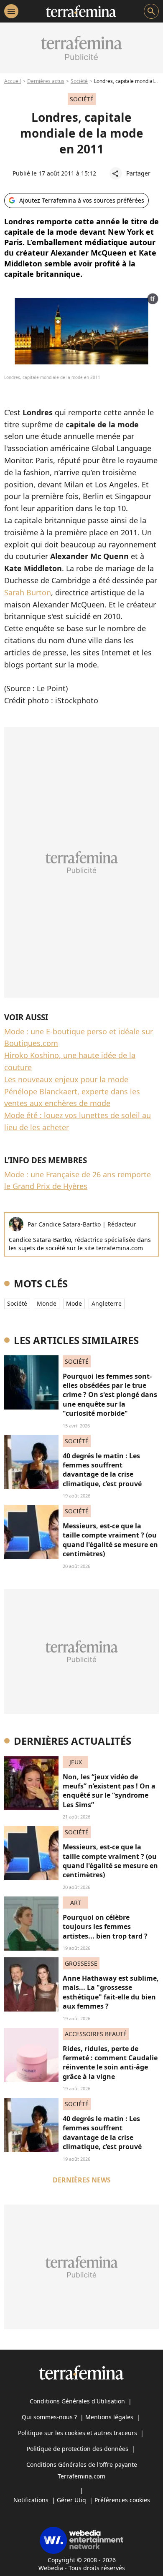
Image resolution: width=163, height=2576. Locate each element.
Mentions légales (109, 2417)
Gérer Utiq (71, 2500)
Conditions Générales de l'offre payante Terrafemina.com (82, 2470)
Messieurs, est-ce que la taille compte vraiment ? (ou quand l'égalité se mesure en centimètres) (110, 1540)
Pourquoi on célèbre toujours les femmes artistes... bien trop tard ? (105, 1927)
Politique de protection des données (78, 2449)
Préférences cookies (122, 2500)
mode (74, 1303)
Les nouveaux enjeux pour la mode (66, 1079)
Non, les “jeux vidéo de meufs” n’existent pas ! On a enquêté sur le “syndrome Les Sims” (109, 1791)
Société (79, 81)
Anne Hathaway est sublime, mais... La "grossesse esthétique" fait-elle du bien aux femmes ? (111, 1992)
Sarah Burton (28, 592)
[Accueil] (81, 11)
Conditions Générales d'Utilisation (77, 2401)
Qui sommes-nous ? (49, 2417)
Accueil (13, 81)
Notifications (31, 2500)
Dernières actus (46, 81)
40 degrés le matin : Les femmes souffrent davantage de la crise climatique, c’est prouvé (102, 1470)
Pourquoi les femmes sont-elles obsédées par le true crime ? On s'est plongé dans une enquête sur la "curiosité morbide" (110, 1395)
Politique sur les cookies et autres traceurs (78, 2433)
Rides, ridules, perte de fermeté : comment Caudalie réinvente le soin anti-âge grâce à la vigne (110, 2063)
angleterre (107, 1303)
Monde (47, 1303)
